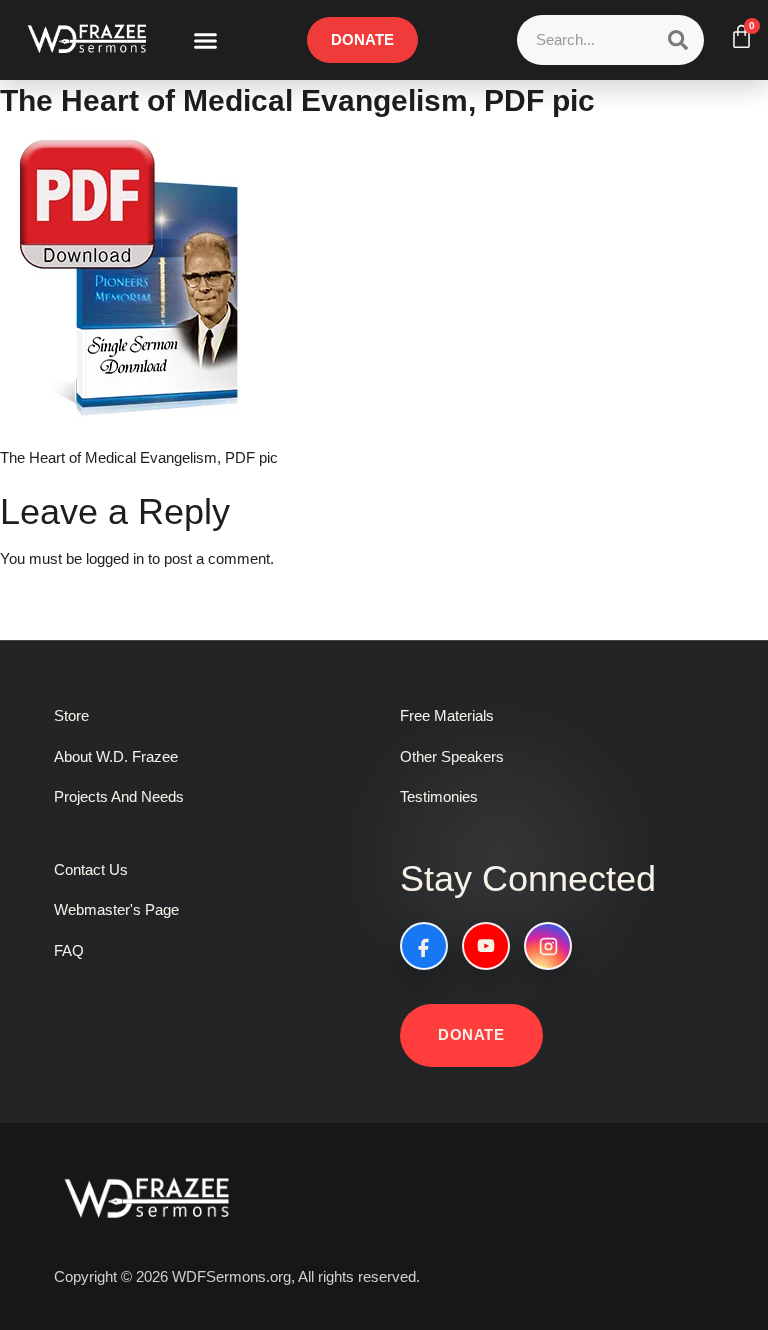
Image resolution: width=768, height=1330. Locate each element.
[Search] (678, 40)
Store (71, 715)
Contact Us (91, 869)
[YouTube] (486, 946)
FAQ (69, 950)
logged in (115, 558)
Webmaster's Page (116, 909)
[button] (206, 40)
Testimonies (439, 796)
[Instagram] (548, 946)
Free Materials (447, 715)
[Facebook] (424, 946)
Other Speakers (452, 756)
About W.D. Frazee (116, 756)
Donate (471, 1034)
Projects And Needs (119, 796)
